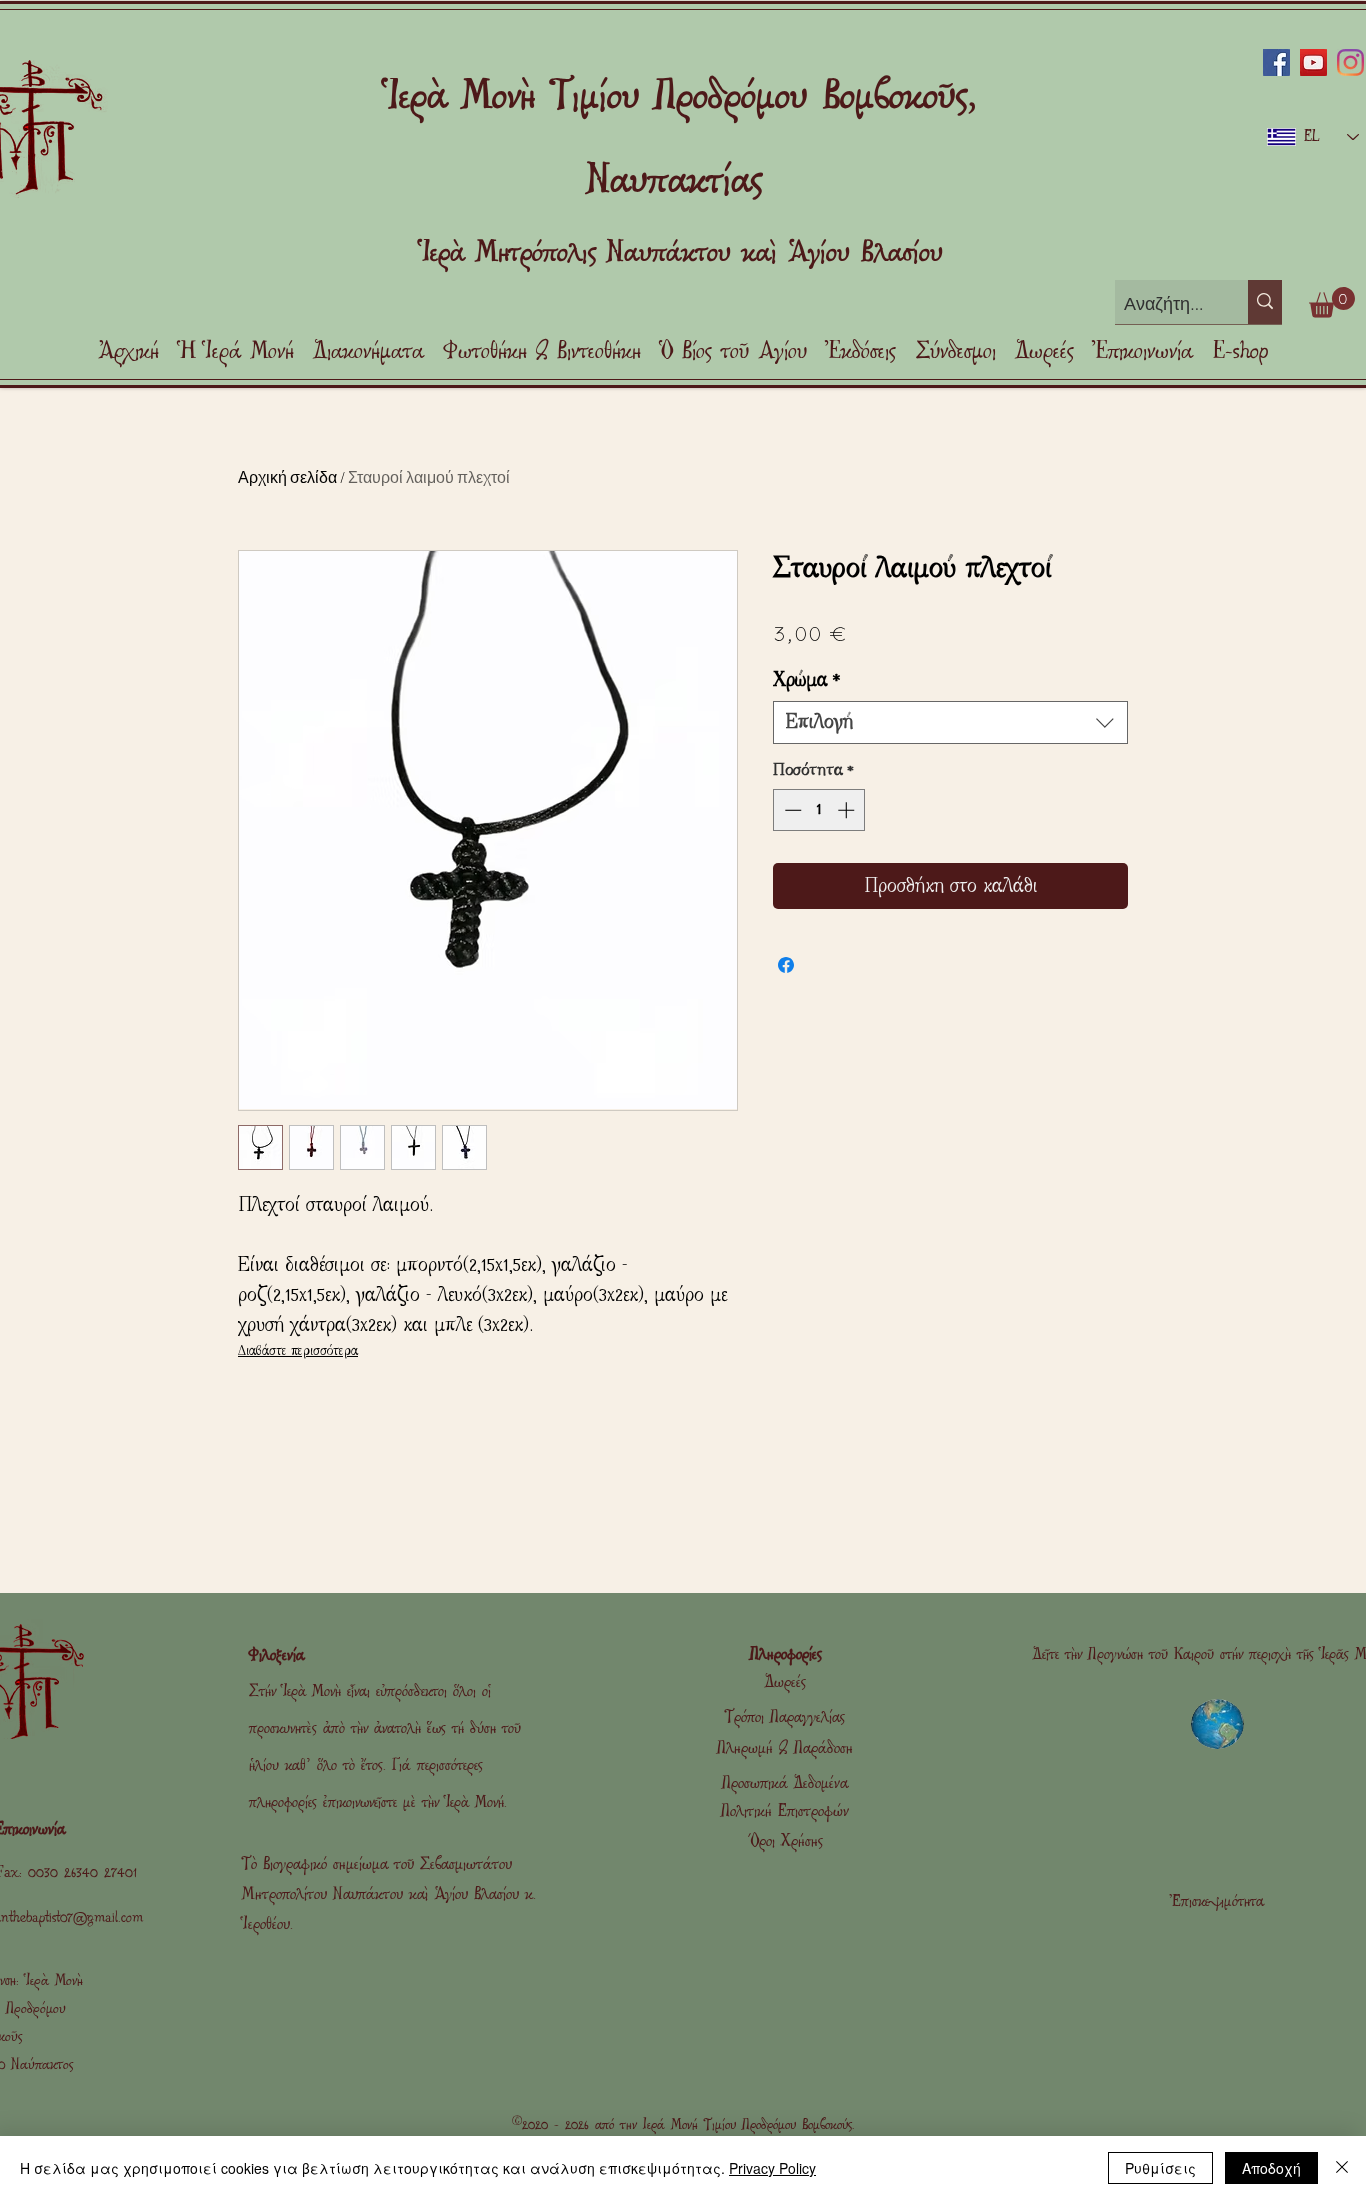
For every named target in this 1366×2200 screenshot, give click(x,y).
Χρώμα (807, 680)
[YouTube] (1313, 62)
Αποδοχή (1271, 2168)
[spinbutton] (819, 810)
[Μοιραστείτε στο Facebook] (786, 965)
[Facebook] (1276, 62)
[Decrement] (791, 810)
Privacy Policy (772, 2168)
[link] (1332, 302)
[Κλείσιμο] (1342, 2168)
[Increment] (848, 810)
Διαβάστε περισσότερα (298, 1350)
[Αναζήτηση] (1265, 302)
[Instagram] (1350, 62)
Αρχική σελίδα (287, 476)
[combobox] (950, 722)
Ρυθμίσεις (1160, 2168)
